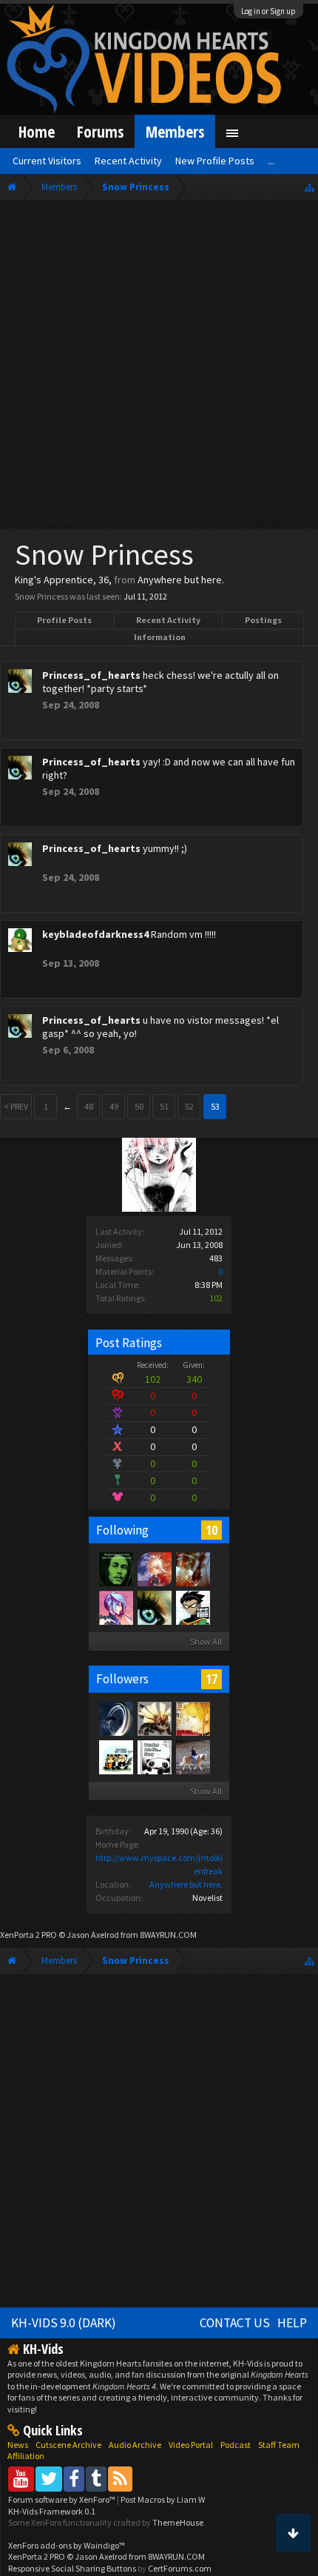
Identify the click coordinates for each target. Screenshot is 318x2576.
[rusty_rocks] (115, 1757)
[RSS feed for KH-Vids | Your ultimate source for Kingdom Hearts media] (120, 2479)
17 (212, 1679)
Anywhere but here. (186, 1884)
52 (189, 1106)
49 (114, 1106)
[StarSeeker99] (115, 1718)
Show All (206, 1641)
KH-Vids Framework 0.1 (52, 2511)
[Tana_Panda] (154, 1757)
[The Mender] (154, 1718)
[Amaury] (192, 1607)
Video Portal (191, 2445)
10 (212, 1530)
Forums (100, 131)
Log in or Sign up (268, 11)
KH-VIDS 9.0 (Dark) (64, 2323)
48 (89, 1106)
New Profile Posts (215, 161)
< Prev (16, 1106)
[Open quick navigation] (309, 187)
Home (37, 131)
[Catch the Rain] (192, 1569)
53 (215, 1106)
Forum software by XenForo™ (62, 2499)
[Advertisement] (159, 368)
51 (164, 1106)
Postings (263, 620)
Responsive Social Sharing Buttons (72, 2568)
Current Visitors (47, 161)
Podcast (236, 2445)
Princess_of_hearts (91, 675)
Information (160, 637)
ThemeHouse (178, 2522)
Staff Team (279, 2445)
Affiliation (26, 2456)
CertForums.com (180, 2568)
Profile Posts (64, 620)
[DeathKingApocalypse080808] (115, 1569)
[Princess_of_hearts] (154, 1607)
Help (292, 2323)
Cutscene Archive (68, 2445)
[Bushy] (154, 1569)
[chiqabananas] (192, 1757)
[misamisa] (192, 1718)
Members (175, 131)
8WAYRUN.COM (168, 1935)
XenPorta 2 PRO (28, 1935)
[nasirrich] (115, 1607)
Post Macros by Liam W (163, 2499)
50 (139, 1106)
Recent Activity (168, 620)
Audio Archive (135, 2445)
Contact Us (235, 2323)
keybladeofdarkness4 (95, 934)
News (18, 2445)
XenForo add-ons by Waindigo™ (67, 2545)
